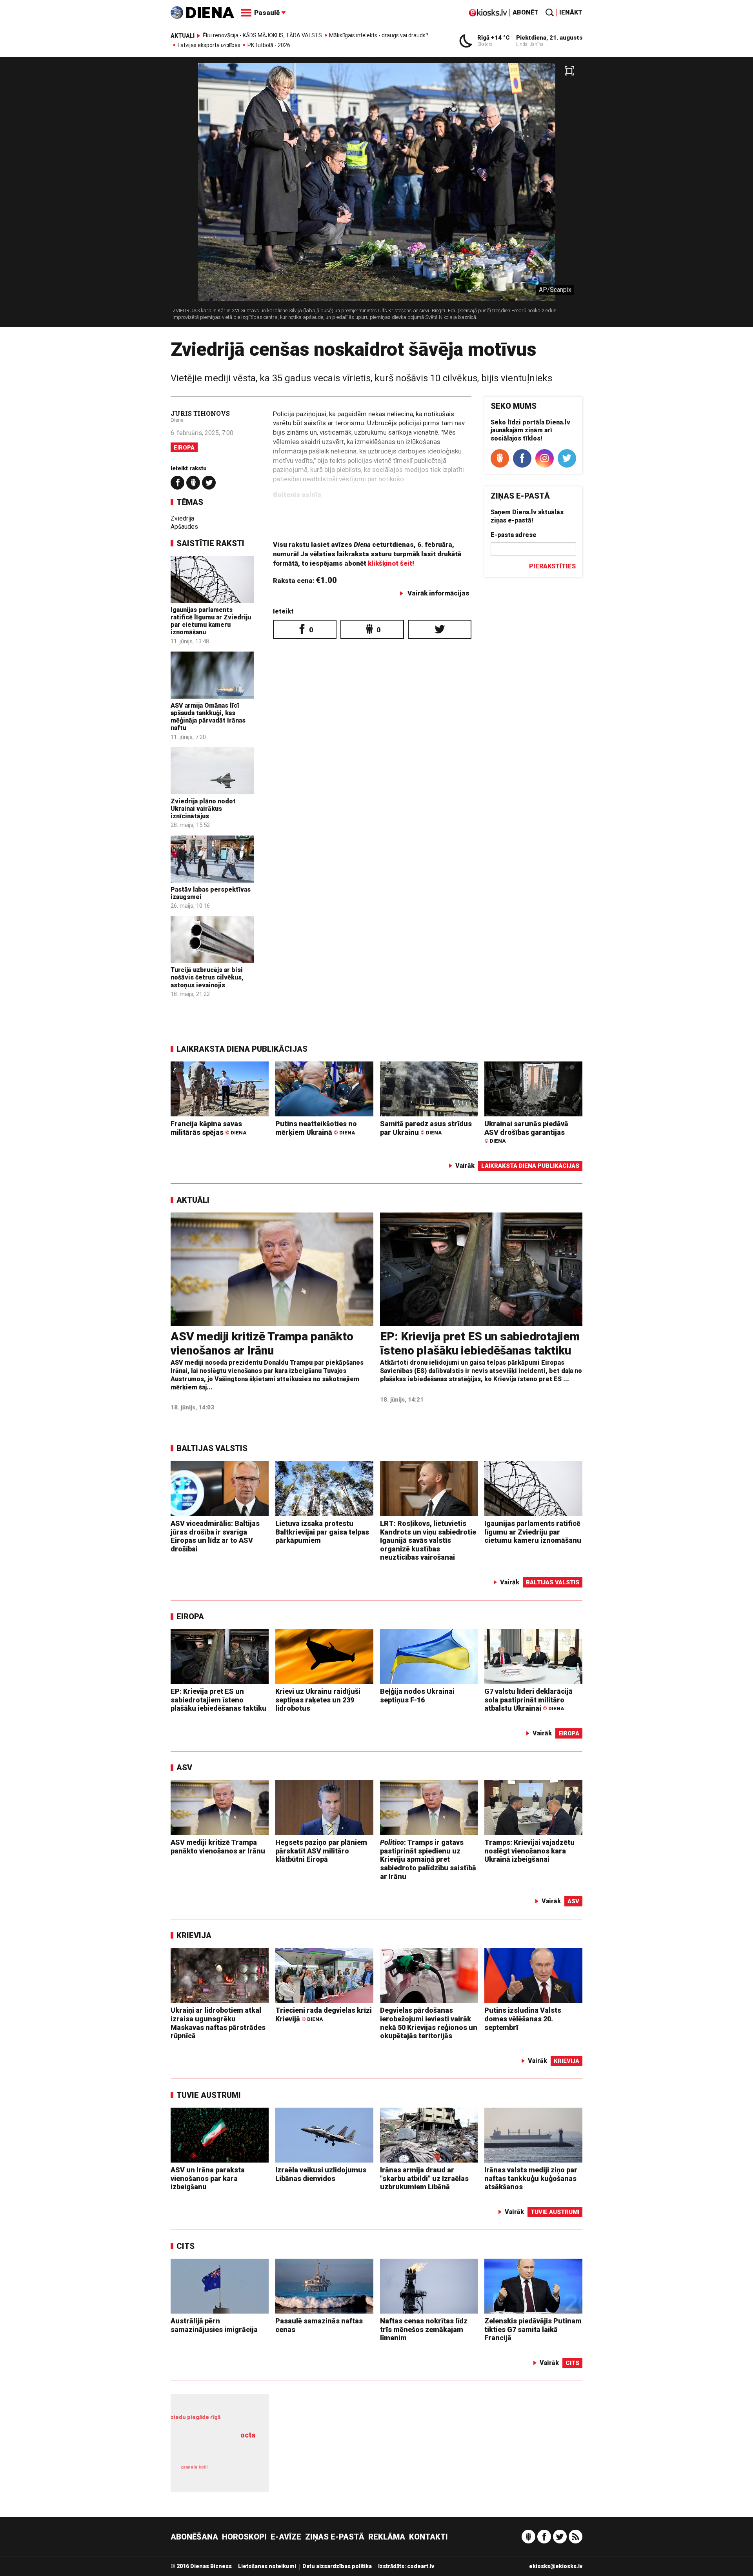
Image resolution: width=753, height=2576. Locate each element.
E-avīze (286, 2537)
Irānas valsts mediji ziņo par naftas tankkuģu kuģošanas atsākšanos (531, 2178)
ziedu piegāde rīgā (196, 2417)
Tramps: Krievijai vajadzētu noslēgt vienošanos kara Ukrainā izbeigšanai (529, 1851)
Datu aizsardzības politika (337, 2566)
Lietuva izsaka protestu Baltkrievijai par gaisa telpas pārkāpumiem (322, 1532)
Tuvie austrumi (209, 2095)
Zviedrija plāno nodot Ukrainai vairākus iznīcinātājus (203, 809)
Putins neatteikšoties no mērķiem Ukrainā (316, 1128)
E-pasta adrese (514, 535)
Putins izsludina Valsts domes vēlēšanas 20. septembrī (523, 2019)
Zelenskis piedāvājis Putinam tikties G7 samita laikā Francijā (533, 2329)
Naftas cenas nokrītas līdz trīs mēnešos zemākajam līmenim (424, 2329)
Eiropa (184, 448)
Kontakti (428, 2537)
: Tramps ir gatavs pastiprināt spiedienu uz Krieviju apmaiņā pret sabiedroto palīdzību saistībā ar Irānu (428, 1859)
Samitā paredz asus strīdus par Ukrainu (426, 1128)
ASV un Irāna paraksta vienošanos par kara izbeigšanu (208, 2178)
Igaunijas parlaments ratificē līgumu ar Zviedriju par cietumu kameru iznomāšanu (211, 621)
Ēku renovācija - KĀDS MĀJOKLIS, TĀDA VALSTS (262, 35)
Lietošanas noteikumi (267, 2566)
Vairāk (465, 1166)
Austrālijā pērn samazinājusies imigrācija (214, 2325)
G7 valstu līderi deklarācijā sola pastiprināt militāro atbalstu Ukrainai (528, 1700)
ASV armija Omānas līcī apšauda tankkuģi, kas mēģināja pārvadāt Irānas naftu (208, 717)
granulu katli (194, 2467)
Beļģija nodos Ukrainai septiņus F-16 (417, 1696)
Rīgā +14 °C (494, 38)
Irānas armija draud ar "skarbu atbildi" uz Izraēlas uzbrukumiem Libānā (424, 2178)
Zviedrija (182, 518)
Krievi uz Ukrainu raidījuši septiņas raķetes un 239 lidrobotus (318, 1700)
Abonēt (526, 12)
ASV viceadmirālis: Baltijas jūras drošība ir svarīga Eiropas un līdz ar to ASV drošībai (215, 1536)
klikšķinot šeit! (391, 563)
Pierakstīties (552, 566)
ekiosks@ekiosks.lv (556, 2566)
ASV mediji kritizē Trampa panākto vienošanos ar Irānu (262, 1343)
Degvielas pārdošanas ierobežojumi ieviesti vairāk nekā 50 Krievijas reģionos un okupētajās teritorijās (429, 2023)
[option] (376, 195)
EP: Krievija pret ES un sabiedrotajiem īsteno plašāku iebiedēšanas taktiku (480, 1343)
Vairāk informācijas (438, 593)
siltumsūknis (238, 2473)
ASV (184, 1768)
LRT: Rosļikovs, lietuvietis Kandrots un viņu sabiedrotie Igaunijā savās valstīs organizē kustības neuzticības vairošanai (428, 1540)
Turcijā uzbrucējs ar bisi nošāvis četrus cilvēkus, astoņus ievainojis (207, 977)
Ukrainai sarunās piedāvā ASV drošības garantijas (526, 1132)
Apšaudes (184, 527)
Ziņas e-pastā (335, 2537)
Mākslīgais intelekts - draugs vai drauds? (379, 35)
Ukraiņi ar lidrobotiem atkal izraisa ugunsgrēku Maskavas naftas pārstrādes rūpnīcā (218, 2023)
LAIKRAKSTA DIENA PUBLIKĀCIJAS (242, 1049)
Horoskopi (244, 2537)
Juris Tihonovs (200, 413)
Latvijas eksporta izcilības (209, 45)
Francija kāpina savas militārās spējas (208, 1128)
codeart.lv (421, 2566)
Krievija (194, 1935)
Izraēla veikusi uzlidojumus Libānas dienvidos (321, 2174)
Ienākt (571, 12)
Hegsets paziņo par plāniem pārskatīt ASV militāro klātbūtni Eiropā (321, 1851)
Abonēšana (194, 2537)
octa (248, 2435)
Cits (186, 2246)
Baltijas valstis (212, 1448)
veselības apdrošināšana (216, 2449)
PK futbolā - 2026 (269, 45)
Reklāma (387, 2537)
